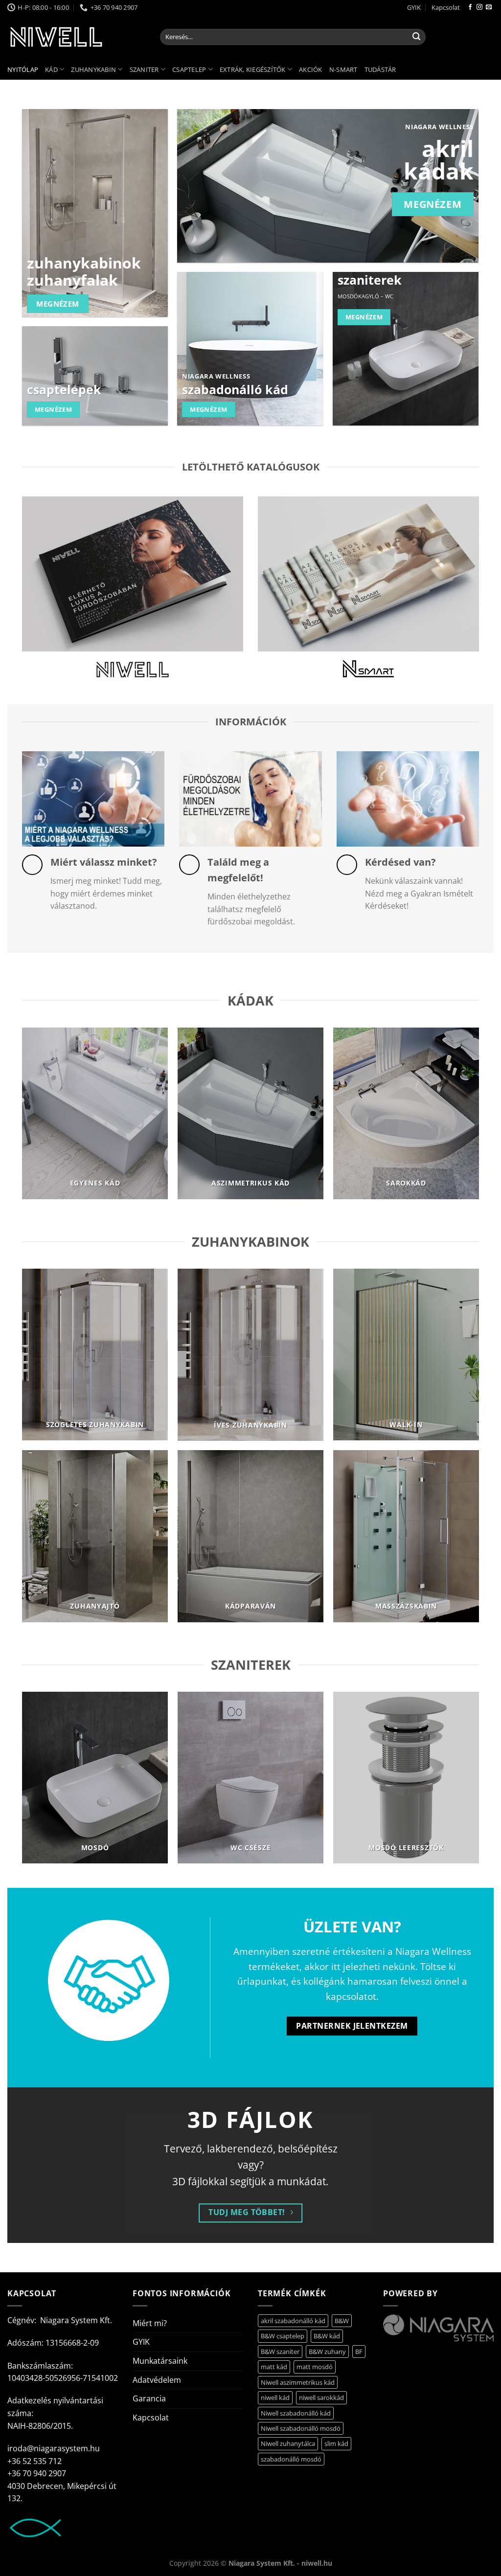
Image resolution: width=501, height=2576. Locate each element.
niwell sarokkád (321, 2397)
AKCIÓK (311, 69)
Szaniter (144, 69)
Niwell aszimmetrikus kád (298, 2382)
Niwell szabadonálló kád (296, 2413)
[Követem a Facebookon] (470, 7)
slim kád (336, 2443)
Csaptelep (189, 69)
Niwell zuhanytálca (288, 2443)
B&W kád (327, 2336)
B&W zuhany (327, 2352)
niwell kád (275, 2397)
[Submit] (416, 37)
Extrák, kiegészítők (253, 69)
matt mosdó (315, 2367)
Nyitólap (23, 69)
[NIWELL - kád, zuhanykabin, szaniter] (76, 37)
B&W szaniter (280, 2352)
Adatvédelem (157, 2380)
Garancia (149, 2398)
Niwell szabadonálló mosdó (301, 2428)
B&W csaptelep (283, 2336)
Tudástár (380, 69)
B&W (342, 2321)
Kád (51, 69)
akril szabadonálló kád (293, 2321)
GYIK (414, 7)
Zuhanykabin (93, 69)
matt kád (274, 2367)
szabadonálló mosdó (291, 2459)
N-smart (343, 69)
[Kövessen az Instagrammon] (479, 7)
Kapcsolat (446, 7)
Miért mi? (150, 2323)
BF (359, 2352)
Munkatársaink (160, 2361)
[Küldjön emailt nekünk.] (489, 7)
